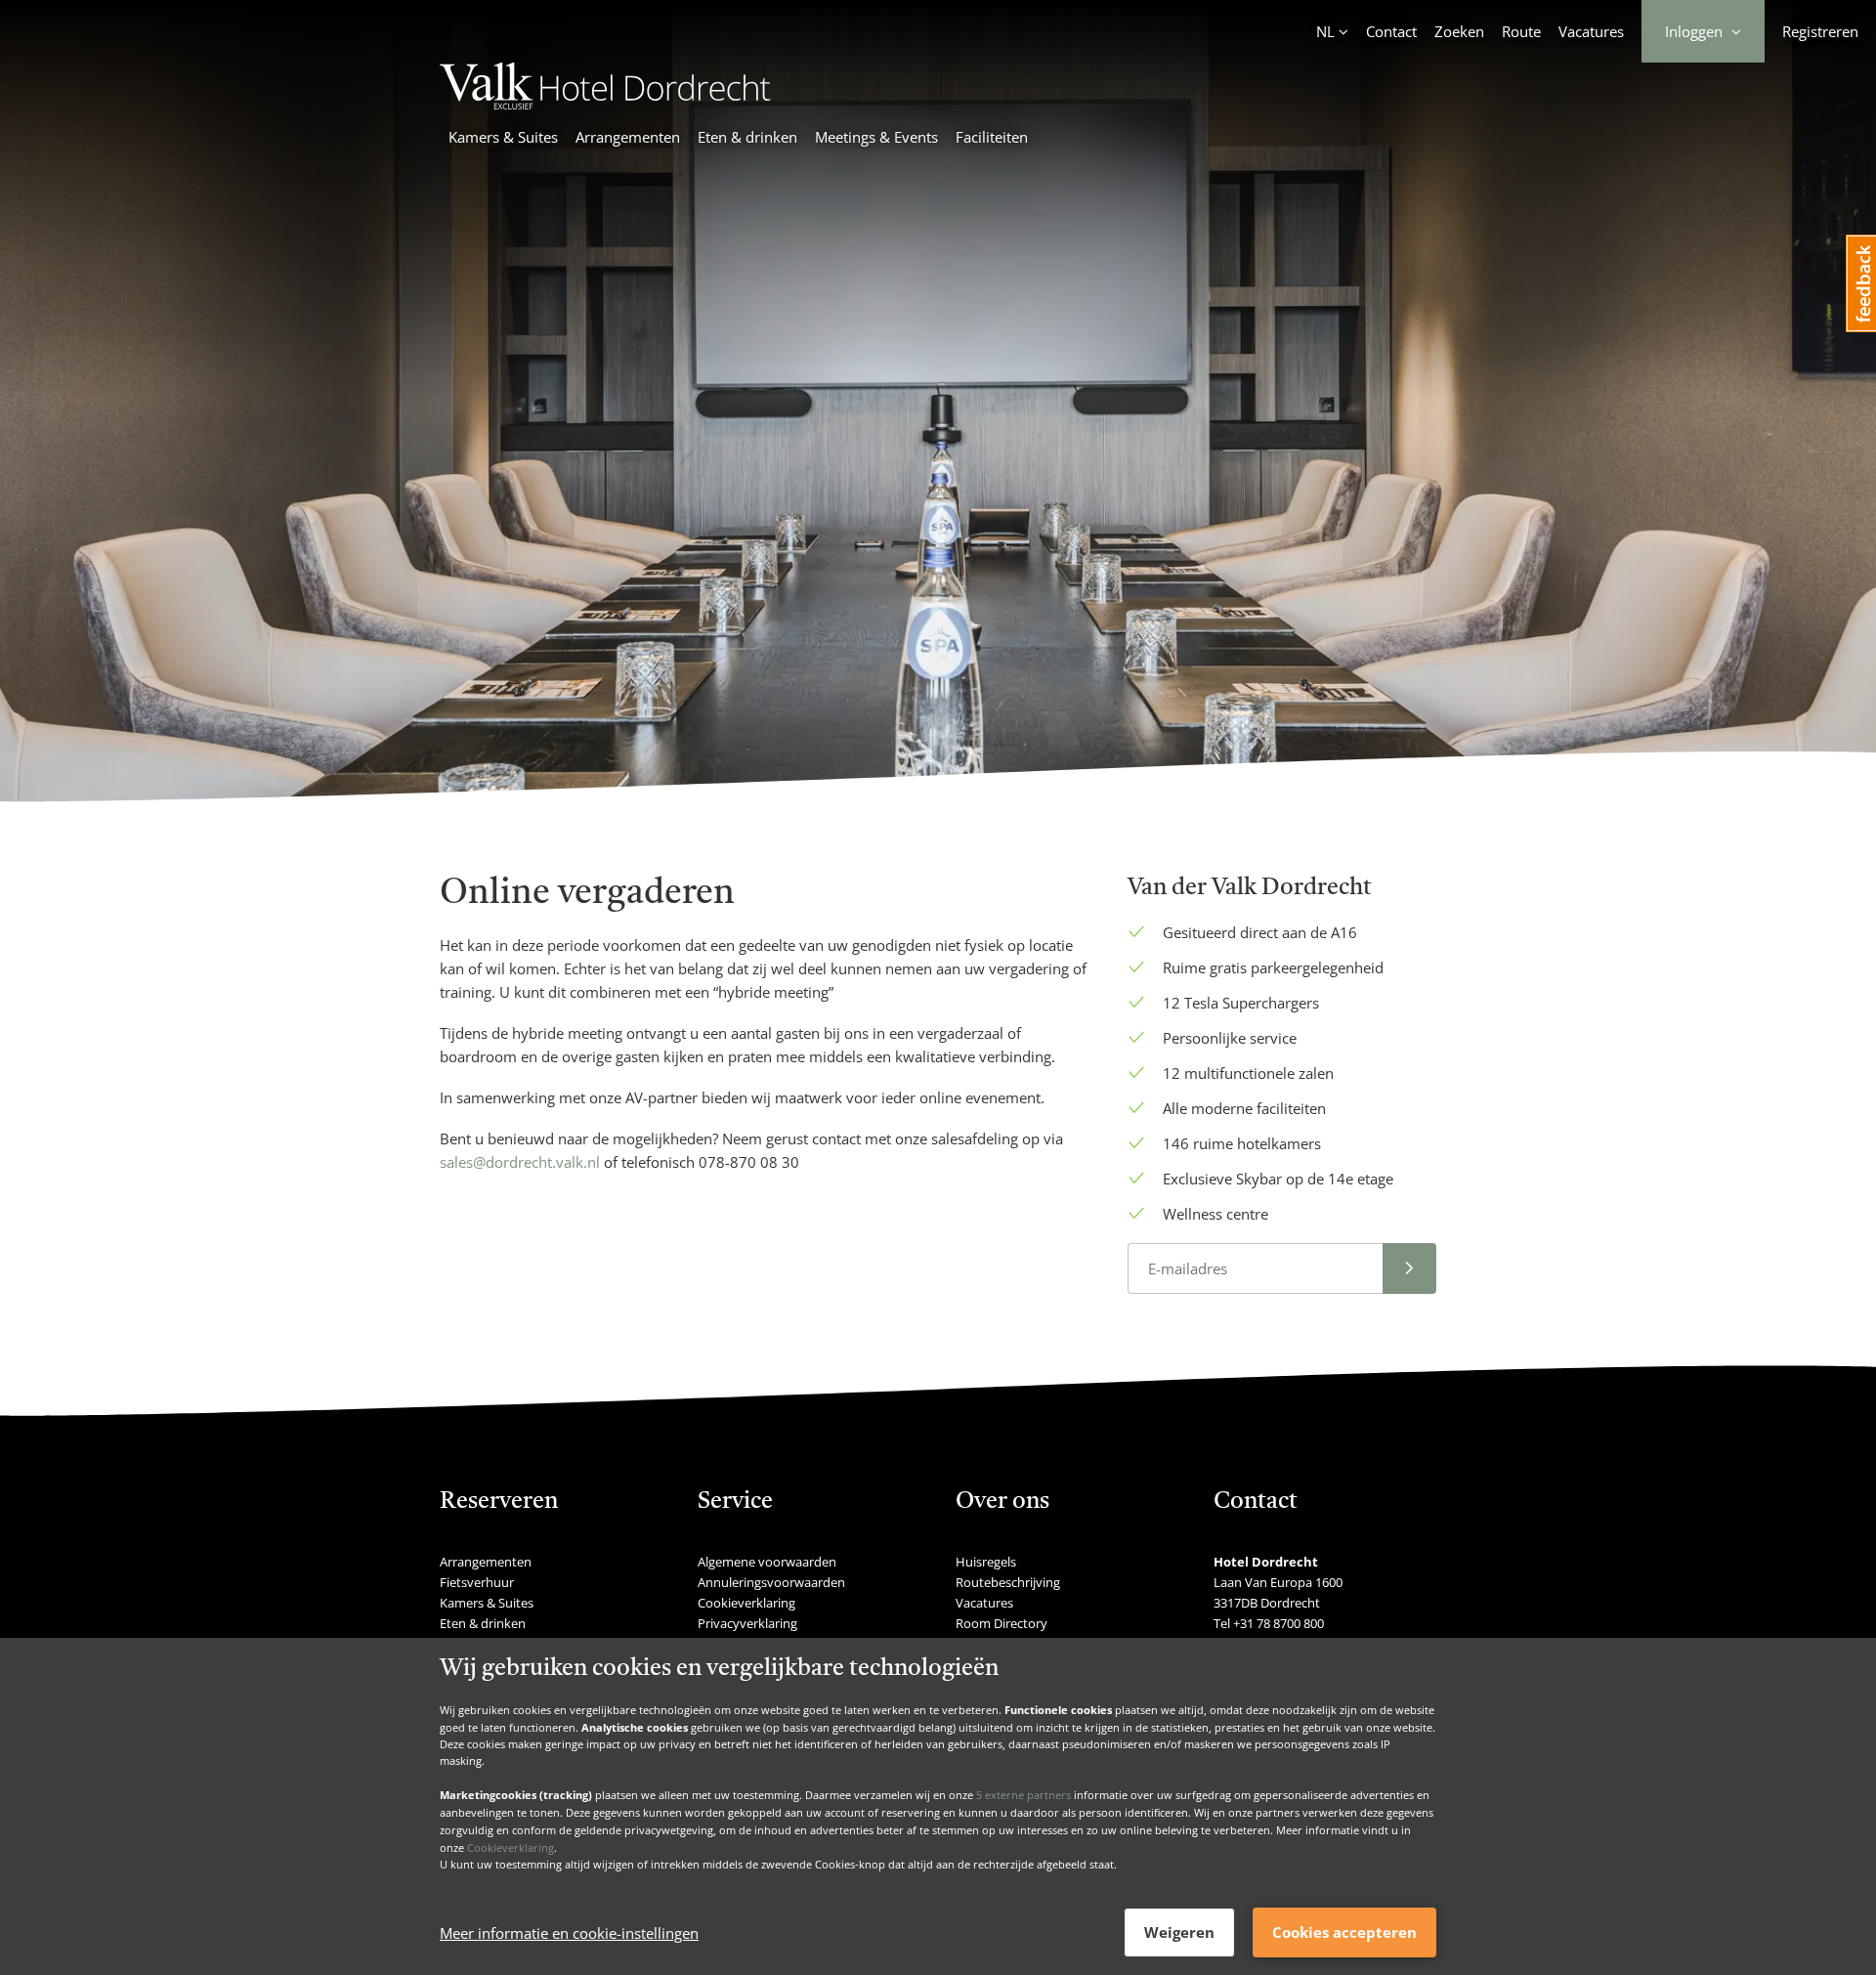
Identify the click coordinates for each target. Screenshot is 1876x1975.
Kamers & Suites (503, 137)
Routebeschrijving (1008, 1582)
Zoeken (1459, 31)
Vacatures (1591, 31)
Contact (1391, 31)
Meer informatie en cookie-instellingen (569, 1933)
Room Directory (1002, 1623)
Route (1521, 31)
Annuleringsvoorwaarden (771, 1582)
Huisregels (986, 1562)
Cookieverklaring (511, 1846)
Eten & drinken (747, 137)
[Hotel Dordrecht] (605, 104)
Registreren (1820, 31)
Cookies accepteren (1344, 1932)
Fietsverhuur (477, 1582)
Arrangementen (628, 137)
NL (1325, 31)
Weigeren (1179, 1932)
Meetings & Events (876, 137)
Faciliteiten (992, 137)
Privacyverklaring (747, 1623)
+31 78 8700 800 (1279, 1623)
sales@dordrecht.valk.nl (520, 1162)
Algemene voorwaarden (767, 1562)
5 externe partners (1023, 1795)
